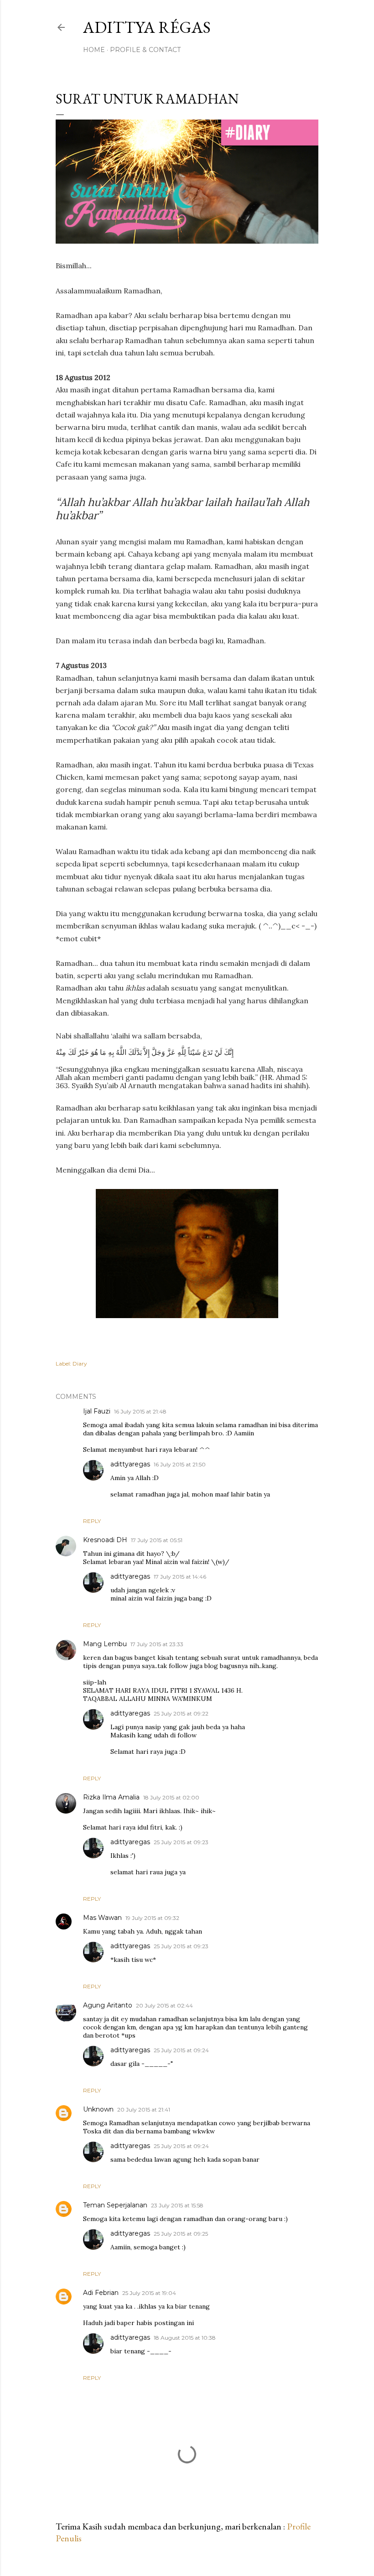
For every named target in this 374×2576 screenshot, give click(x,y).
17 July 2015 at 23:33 (157, 1644)
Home (94, 50)
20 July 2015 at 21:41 (144, 2109)
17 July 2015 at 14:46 (180, 1577)
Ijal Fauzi (97, 1411)
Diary (80, 1364)
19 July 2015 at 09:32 (152, 1918)
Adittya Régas (147, 27)
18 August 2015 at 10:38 (185, 2338)
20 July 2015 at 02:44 (164, 2005)
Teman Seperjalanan (115, 2205)
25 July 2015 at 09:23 (181, 1842)
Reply (92, 1521)
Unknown (98, 2109)
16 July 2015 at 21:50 (180, 1464)
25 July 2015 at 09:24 (181, 2050)
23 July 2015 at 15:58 (177, 2205)
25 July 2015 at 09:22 (181, 1713)
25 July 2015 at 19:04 (149, 2293)
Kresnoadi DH (105, 1540)
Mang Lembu (105, 1644)
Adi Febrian (101, 2293)
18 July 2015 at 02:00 (171, 1797)
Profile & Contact (145, 50)
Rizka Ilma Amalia (111, 1797)
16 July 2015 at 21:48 (140, 1411)
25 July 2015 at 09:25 (181, 2234)
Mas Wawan (102, 1918)
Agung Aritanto (108, 2005)
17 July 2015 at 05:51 (157, 1540)
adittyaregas (130, 1464)
